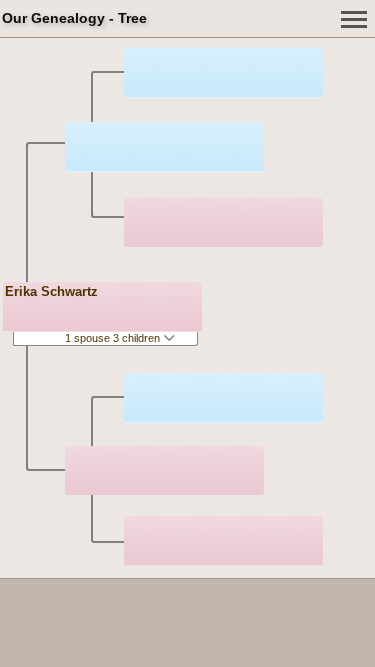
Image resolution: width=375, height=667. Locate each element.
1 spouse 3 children (114, 338)
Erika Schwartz (51, 291)
